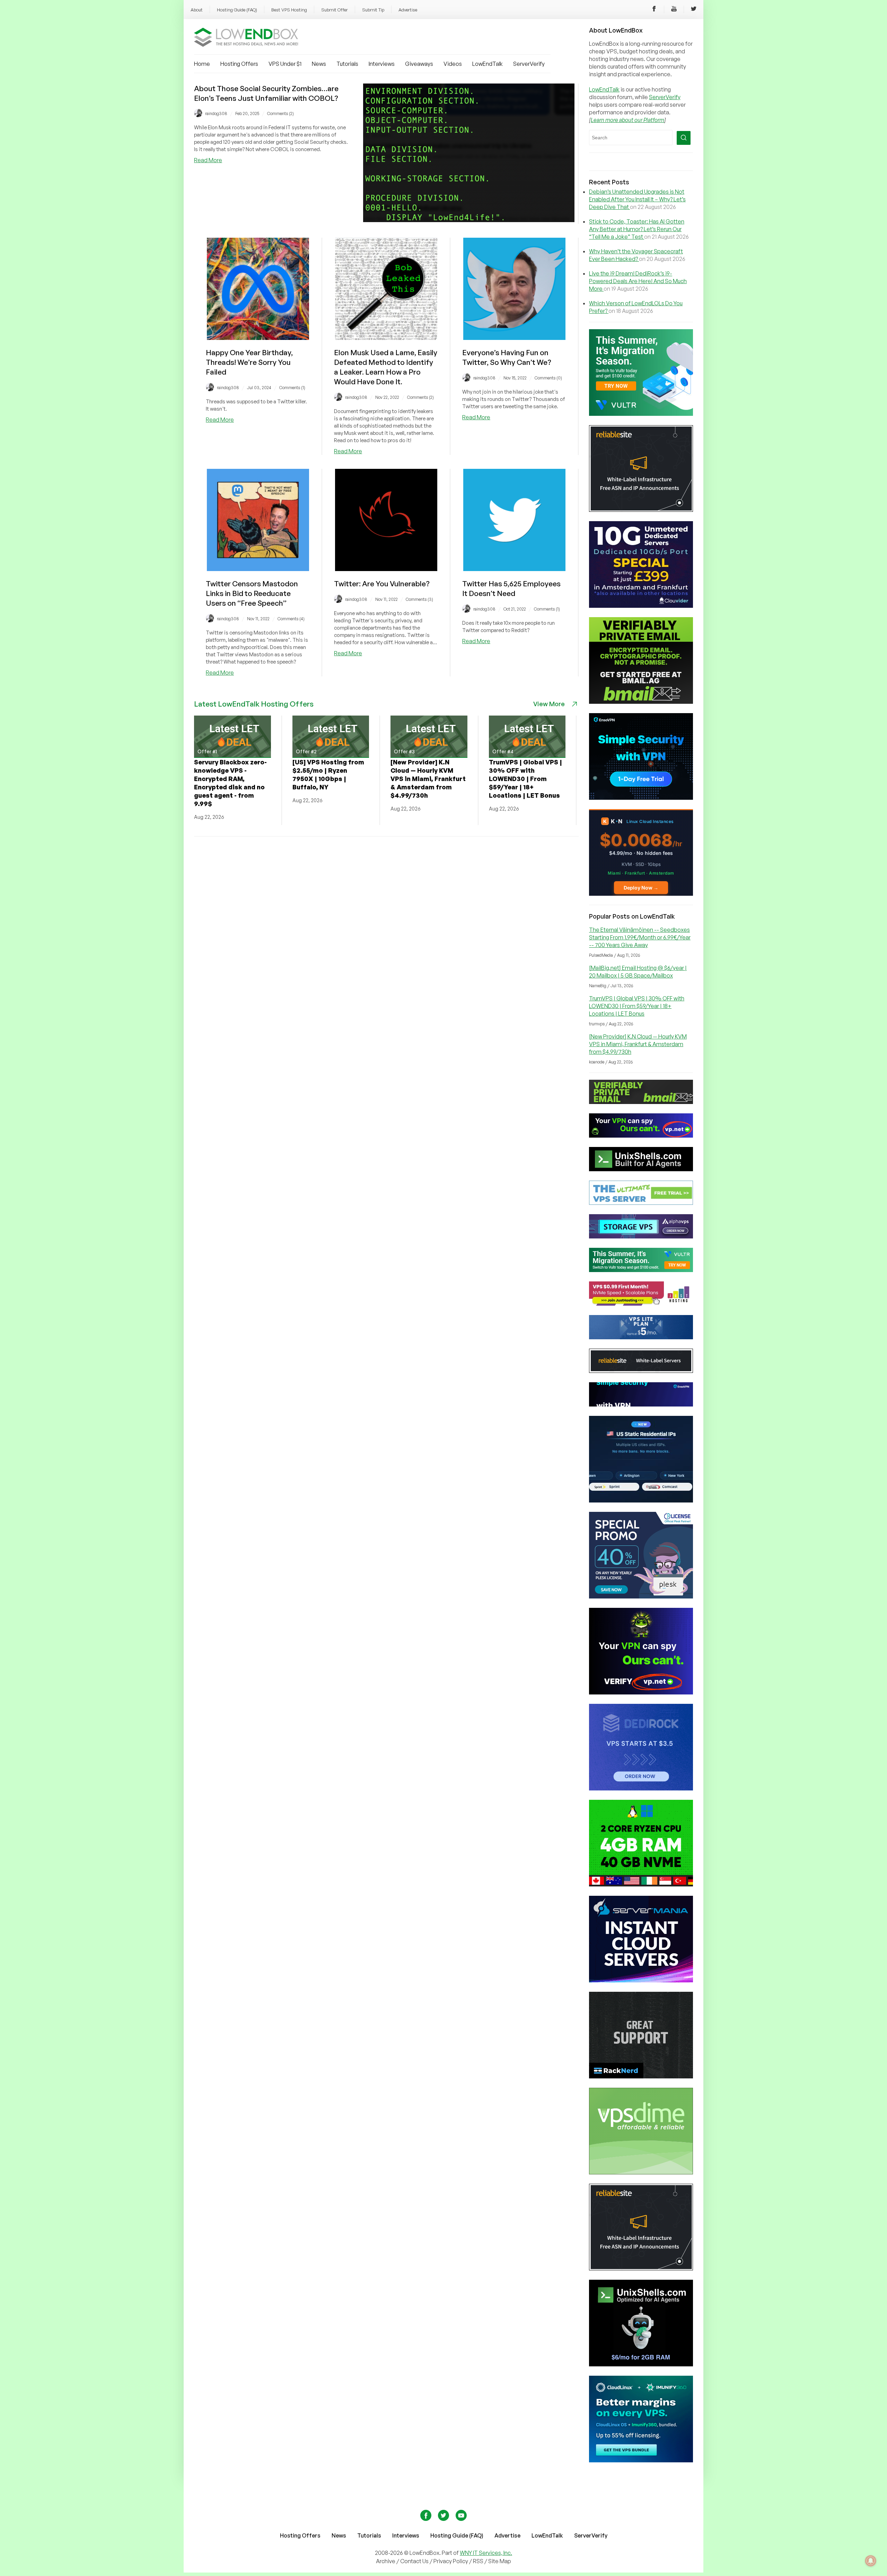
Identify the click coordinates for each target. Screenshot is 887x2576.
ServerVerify (529, 64)
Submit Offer (335, 10)
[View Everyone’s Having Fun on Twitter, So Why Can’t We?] (514, 338)
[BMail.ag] (641, 702)
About (197, 10)
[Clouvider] (641, 606)
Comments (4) (291, 619)
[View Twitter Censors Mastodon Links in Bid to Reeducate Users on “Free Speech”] (258, 569)
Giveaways (419, 64)
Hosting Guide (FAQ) (237, 10)
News (319, 64)
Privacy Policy (451, 2561)
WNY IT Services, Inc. (486, 2553)
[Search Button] (684, 138)
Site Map (500, 2561)
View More (549, 704)
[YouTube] (674, 10)
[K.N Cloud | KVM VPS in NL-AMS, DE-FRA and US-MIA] (641, 894)
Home (202, 64)
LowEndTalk (488, 64)
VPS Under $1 (285, 64)
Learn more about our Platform (627, 120)
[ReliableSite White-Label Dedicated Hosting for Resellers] (641, 510)
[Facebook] (654, 10)
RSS (479, 2561)
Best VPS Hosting (289, 10)
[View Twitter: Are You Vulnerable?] (386, 569)
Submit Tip (373, 10)
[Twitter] (694, 10)
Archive (386, 2561)
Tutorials (347, 64)
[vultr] (641, 414)
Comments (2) (280, 113)
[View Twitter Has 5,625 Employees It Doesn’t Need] (514, 569)
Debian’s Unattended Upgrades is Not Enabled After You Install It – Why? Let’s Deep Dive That (637, 199)
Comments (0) (548, 378)
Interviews (382, 64)
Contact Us (415, 2561)
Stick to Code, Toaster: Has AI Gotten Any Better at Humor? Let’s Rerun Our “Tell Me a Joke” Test (637, 229)
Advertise (408, 10)
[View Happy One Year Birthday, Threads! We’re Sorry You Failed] (258, 338)
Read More (208, 160)
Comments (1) (292, 388)
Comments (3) (419, 599)
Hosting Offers (239, 64)
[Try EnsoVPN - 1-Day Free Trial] (641, 798)
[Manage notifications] (871, 2561)
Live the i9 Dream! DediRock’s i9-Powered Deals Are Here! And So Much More (638, 281)
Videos (453, 64)
